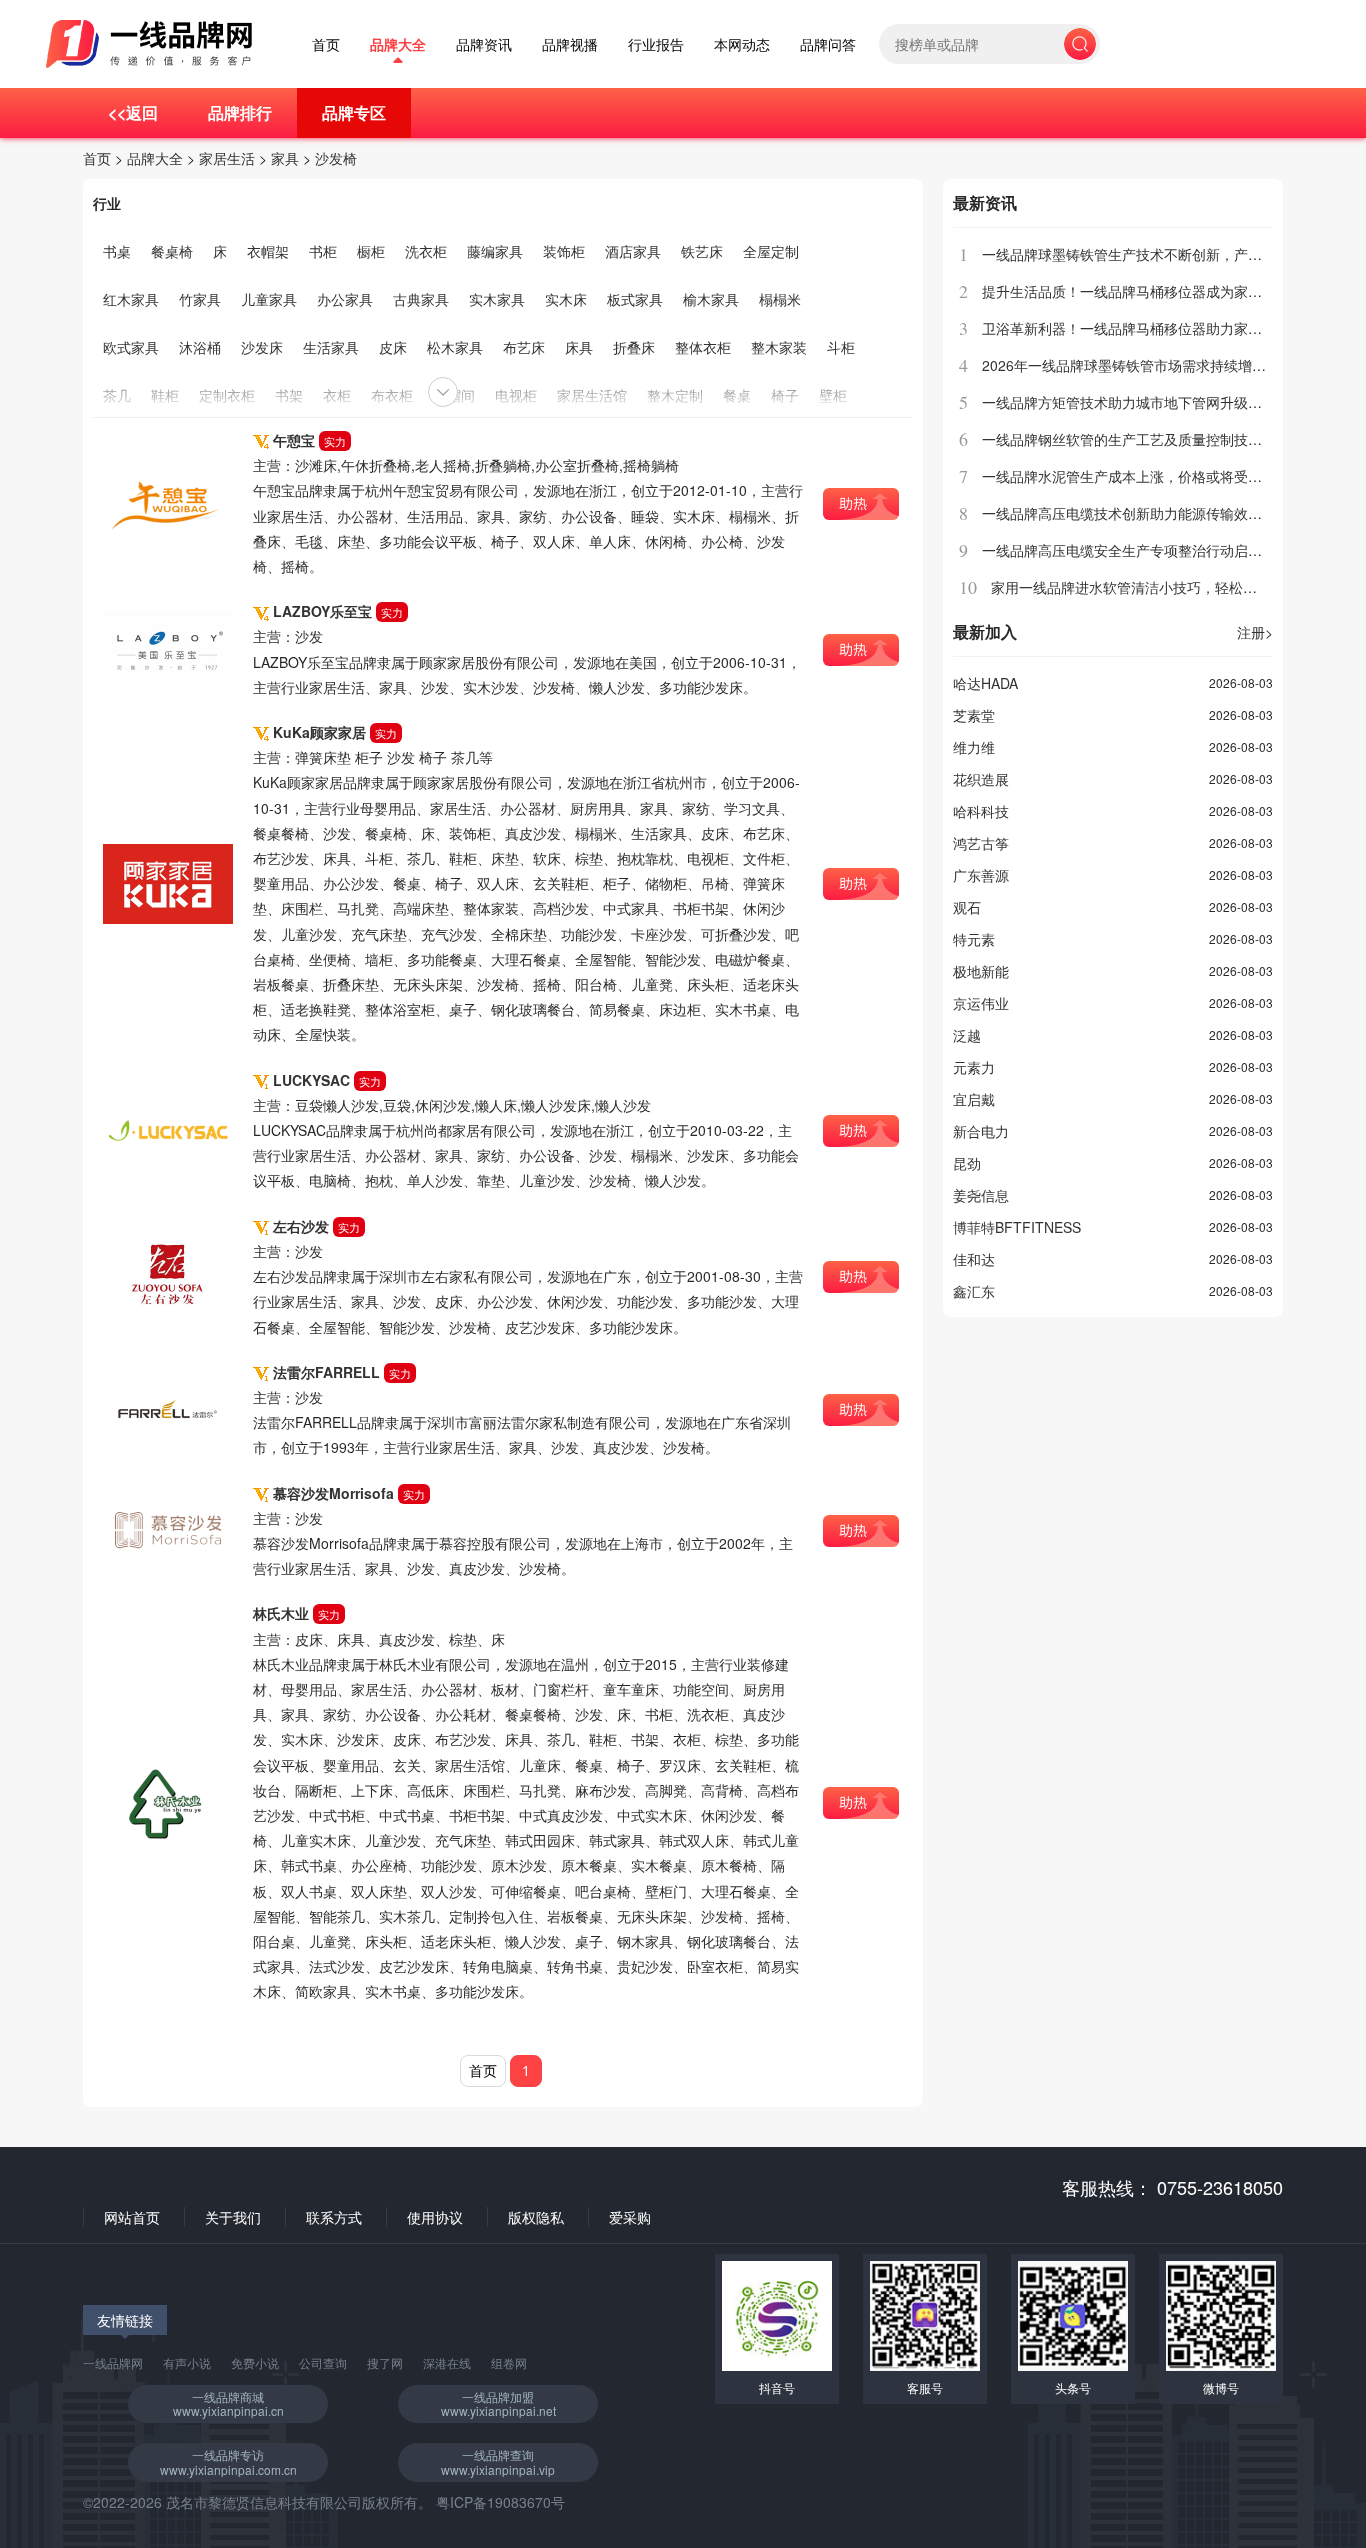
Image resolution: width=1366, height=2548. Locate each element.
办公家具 (345, 299)
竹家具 (200, 299)
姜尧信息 (981, 1195)
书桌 (117, 251)
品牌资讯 (484, 44)
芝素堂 (974, 715)
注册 (1255, 632)
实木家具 (497, 299)
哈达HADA (985, 683)
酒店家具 (633, 251)
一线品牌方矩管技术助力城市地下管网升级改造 (1129, 402)
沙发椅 (336, 158)
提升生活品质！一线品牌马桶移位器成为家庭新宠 (1136, 291)
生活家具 (331, 347)
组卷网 (509, 2362)
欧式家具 (131, 347)
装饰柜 (564, 251)
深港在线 (447, 2362)
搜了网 (385, 2362)
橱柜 (371, 251)
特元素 (974, 939)
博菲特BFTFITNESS (1017, 1227)
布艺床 (524, 347)
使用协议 (435, 2217)
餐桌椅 (172, 251)
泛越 (967, 1035)
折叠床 (634, 347)
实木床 (566, 299)
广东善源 (981, 875)
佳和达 (974, 1259)
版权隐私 (536, 2217)
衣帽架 (268, 251)
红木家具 (131, 299)
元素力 (974, 1067)
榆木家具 (711, 299)
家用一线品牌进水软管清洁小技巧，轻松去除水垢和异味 (1166, 587)
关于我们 (233, 2217)
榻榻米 (780, 299)
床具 (579, 347)
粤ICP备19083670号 (500, 2502)
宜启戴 (974, 1099)
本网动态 (742, 44)
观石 (967, 907)
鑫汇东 (974, 1291)
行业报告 (656, 44)
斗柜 (841, 347)
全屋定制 (771, 251)
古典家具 (421, 299)
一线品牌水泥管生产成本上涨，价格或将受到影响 (1136, 476)
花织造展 (981, 779)
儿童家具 (269, 299)
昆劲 (967, 1163)
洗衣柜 (426, 251)
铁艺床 (702, 251)
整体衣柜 (703, 347)
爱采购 (630, 2217)
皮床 (393, 347)
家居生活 (227, 158)
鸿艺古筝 (981, 843)
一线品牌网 (113, 2362)
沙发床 (262, 347)
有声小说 (187, 2362)
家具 (285, 158)
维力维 (974, 747)
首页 (326, 44)
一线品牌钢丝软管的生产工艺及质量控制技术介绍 (1136, 439)
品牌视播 (570, 44)
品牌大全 (398, 44)
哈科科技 (981, 811)
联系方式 (334, 2217)
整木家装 (779, 347)
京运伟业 (981, 1003)
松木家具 (455, 347)
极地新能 (981, 971)
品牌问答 (828, 44)
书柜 (323, 251)
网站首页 (132, 2217)
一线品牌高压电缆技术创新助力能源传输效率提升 (1136, 513)
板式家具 (635, 299)
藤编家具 (495, 251)
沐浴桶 (200, 347)
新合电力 (981, 1131)
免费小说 (255, 2362)
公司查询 (323, 2362)
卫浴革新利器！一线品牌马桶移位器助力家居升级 (1136, 328)
